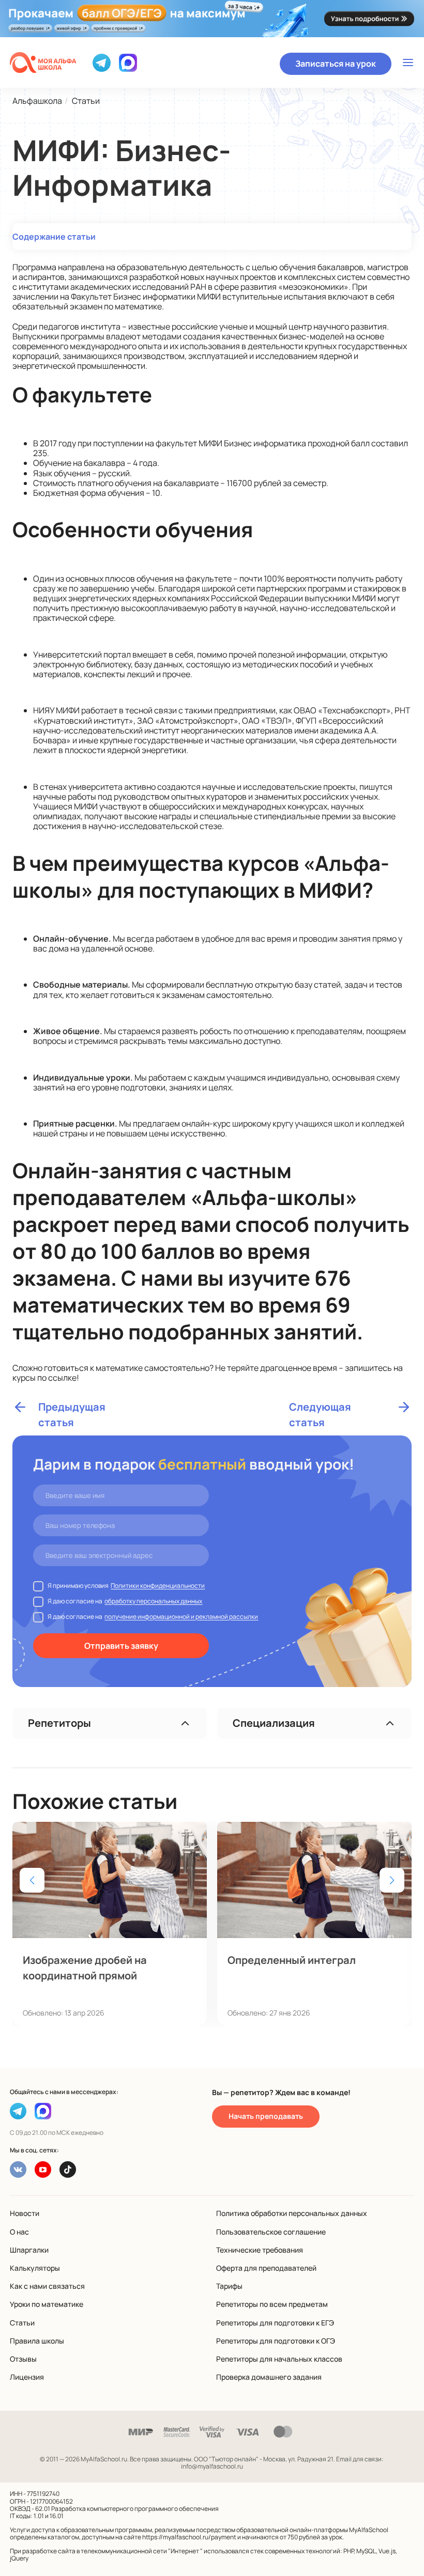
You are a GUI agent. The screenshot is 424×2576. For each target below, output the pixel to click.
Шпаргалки (29, 2250)
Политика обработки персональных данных (292, 2213)
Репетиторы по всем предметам (272, 2304)
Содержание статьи (54, 237)
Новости (25, 2213)
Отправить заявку (121, 1646)
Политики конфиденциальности (158, 1586)
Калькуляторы (35, 2268)
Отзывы (23, 2359)
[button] (392, 1880)
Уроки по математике (47, 2304)
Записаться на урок (336, 64)
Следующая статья (320, 1407)
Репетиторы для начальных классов (279, 2359)
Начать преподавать (266, 2116)
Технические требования (260, 2250)
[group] (110, 1924)
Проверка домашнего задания (269, 2377)
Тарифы (229, 2286)
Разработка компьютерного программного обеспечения (135, 2509)
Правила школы (37, 2341)
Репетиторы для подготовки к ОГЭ (276, 2341)
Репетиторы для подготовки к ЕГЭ (275, 2323)
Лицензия (27, 2377)
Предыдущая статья (72, 1407)
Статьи (22, 2323)
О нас (19, 2232)
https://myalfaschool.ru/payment (189, 2537)
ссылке (62, 1378)
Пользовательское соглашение (271, 2232)
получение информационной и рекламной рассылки (181, 1617)
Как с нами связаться (47, 2286)
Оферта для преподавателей (266, 2268)
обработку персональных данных (153, 1601)
